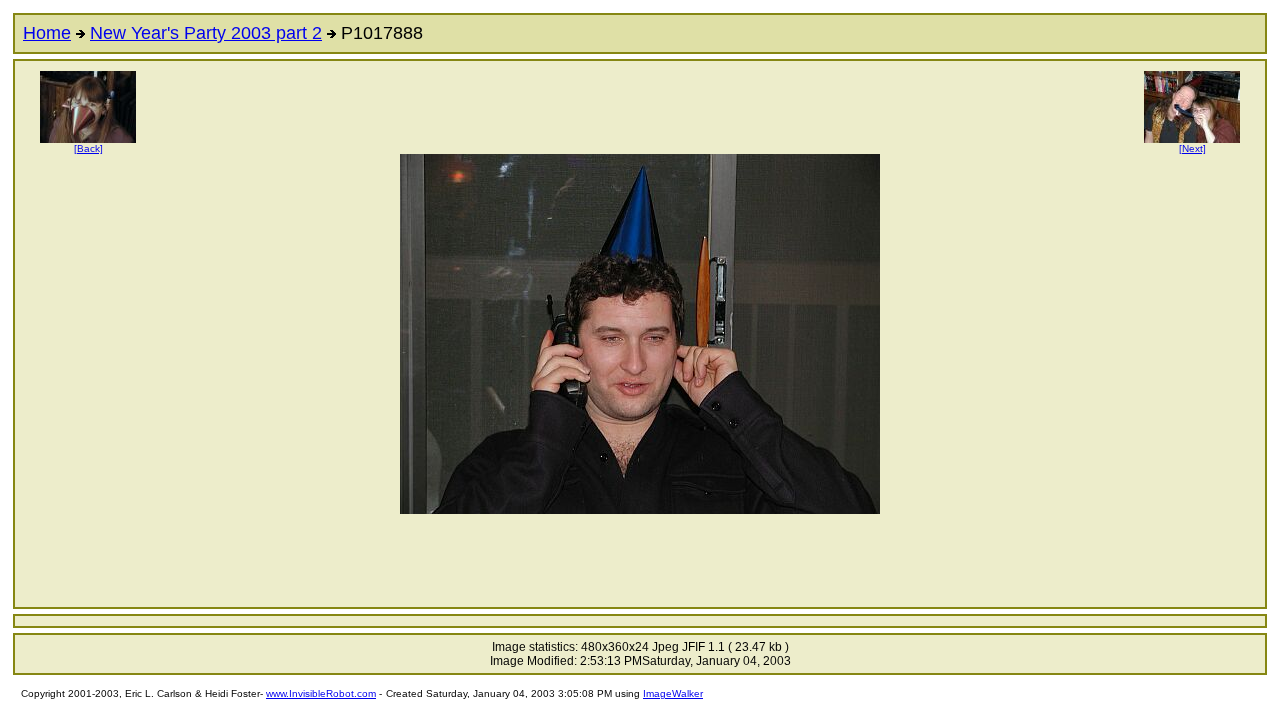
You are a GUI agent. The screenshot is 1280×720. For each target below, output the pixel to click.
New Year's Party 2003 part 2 (206, 33)
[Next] (1192, 148)
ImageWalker (673, 693)
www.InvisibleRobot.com (321, 693)
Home (47, 33)
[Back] (88, 148)
